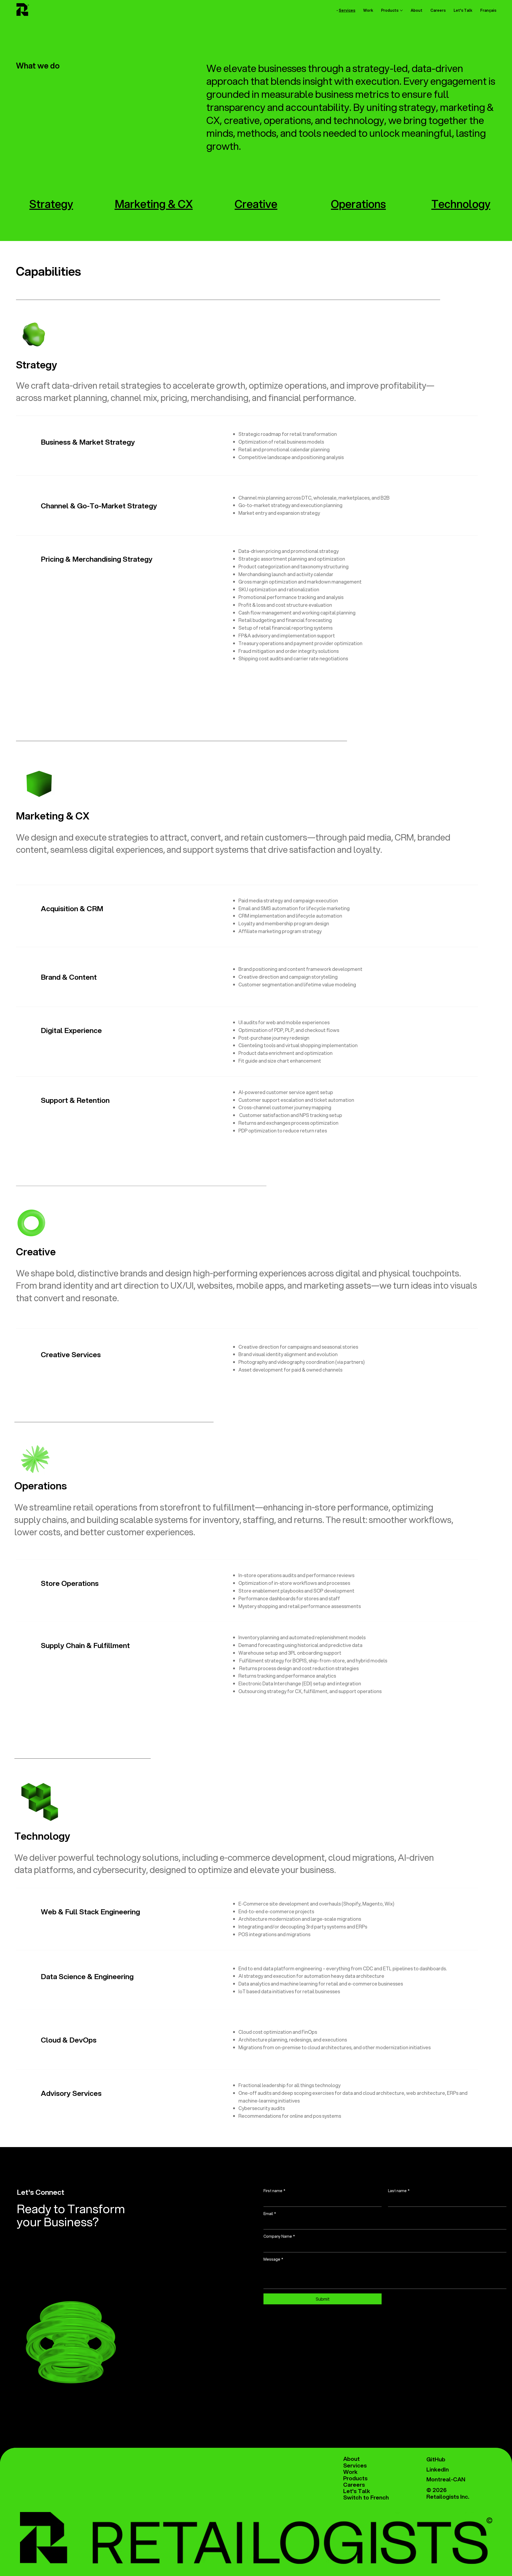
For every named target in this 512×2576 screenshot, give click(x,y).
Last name (399, 2191)
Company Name (279, 2237)
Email (270, 2214)
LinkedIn (438, 2469)
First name (274, 2191)
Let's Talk (357, 2491)
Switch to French (366, 2497)
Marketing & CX (154, 204)
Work (350, 2472)
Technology (461, 204)
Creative (256, 204)
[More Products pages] (401, 10)
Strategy (51, 204)
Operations (358, 204)
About (351, 2459)
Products (355, 2478)
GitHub (436, 2459)
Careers (354, 2485)
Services (355, 2465)
